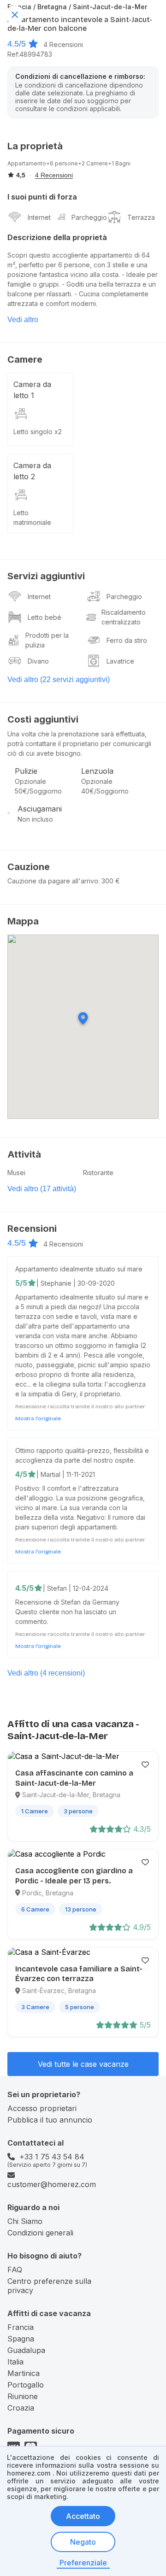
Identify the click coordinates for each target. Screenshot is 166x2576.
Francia (21, 2327)
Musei (16, 1173)
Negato (83, 2542)
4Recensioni (63, 44)
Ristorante (98, 1173)
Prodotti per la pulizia (47, 640)
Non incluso (35, 819)
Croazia (21, 2408)
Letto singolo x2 (38, 432)
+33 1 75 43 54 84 (52, 2157)
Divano (38, 661)
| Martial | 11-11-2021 (66, 1474)
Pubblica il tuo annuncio (50, 2120)
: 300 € (109, 881)
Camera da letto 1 (32, 390)
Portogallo (26, 2385)
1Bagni (121, 163)
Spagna (21, 2339)
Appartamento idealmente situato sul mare (79, 1269)
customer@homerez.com (52, 2184)
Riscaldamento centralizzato (124, 617)
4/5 (21, 1474)
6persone (64, 163)
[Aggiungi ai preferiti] (145, 1764)
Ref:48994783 (30, 54)
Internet (39, 217)
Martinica (24, 2373)
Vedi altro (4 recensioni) (46, 1673)
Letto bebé (44, 617)
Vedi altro (23, 320)
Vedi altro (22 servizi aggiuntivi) (59, 679)
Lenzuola (97, 771)
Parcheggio (89, 217)
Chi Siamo (25, 2221)
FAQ (15, 2270)
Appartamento (27, 163)
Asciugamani (40, 809)
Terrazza (141, 217)
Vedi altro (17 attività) (42, 1189)
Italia (15, 2362)
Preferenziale (83, 2563)
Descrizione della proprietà (57, 237)
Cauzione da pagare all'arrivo (53, 881)
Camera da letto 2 (32, 471)
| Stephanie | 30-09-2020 (76, 1283)
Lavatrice (120, 661)
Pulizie (26, 771)
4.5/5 (17, 44)
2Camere (95, 163)
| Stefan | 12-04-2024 (76, 1588)
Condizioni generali (40, 2233)
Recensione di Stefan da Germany (67, 1602)
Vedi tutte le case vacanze (83, 2064)
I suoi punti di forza (42, 197)
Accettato (83, 2516)
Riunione (23, 2396)
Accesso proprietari (42, 2108)
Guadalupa (26, 2350)
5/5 (21, 1283)
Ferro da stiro (127, 640)
